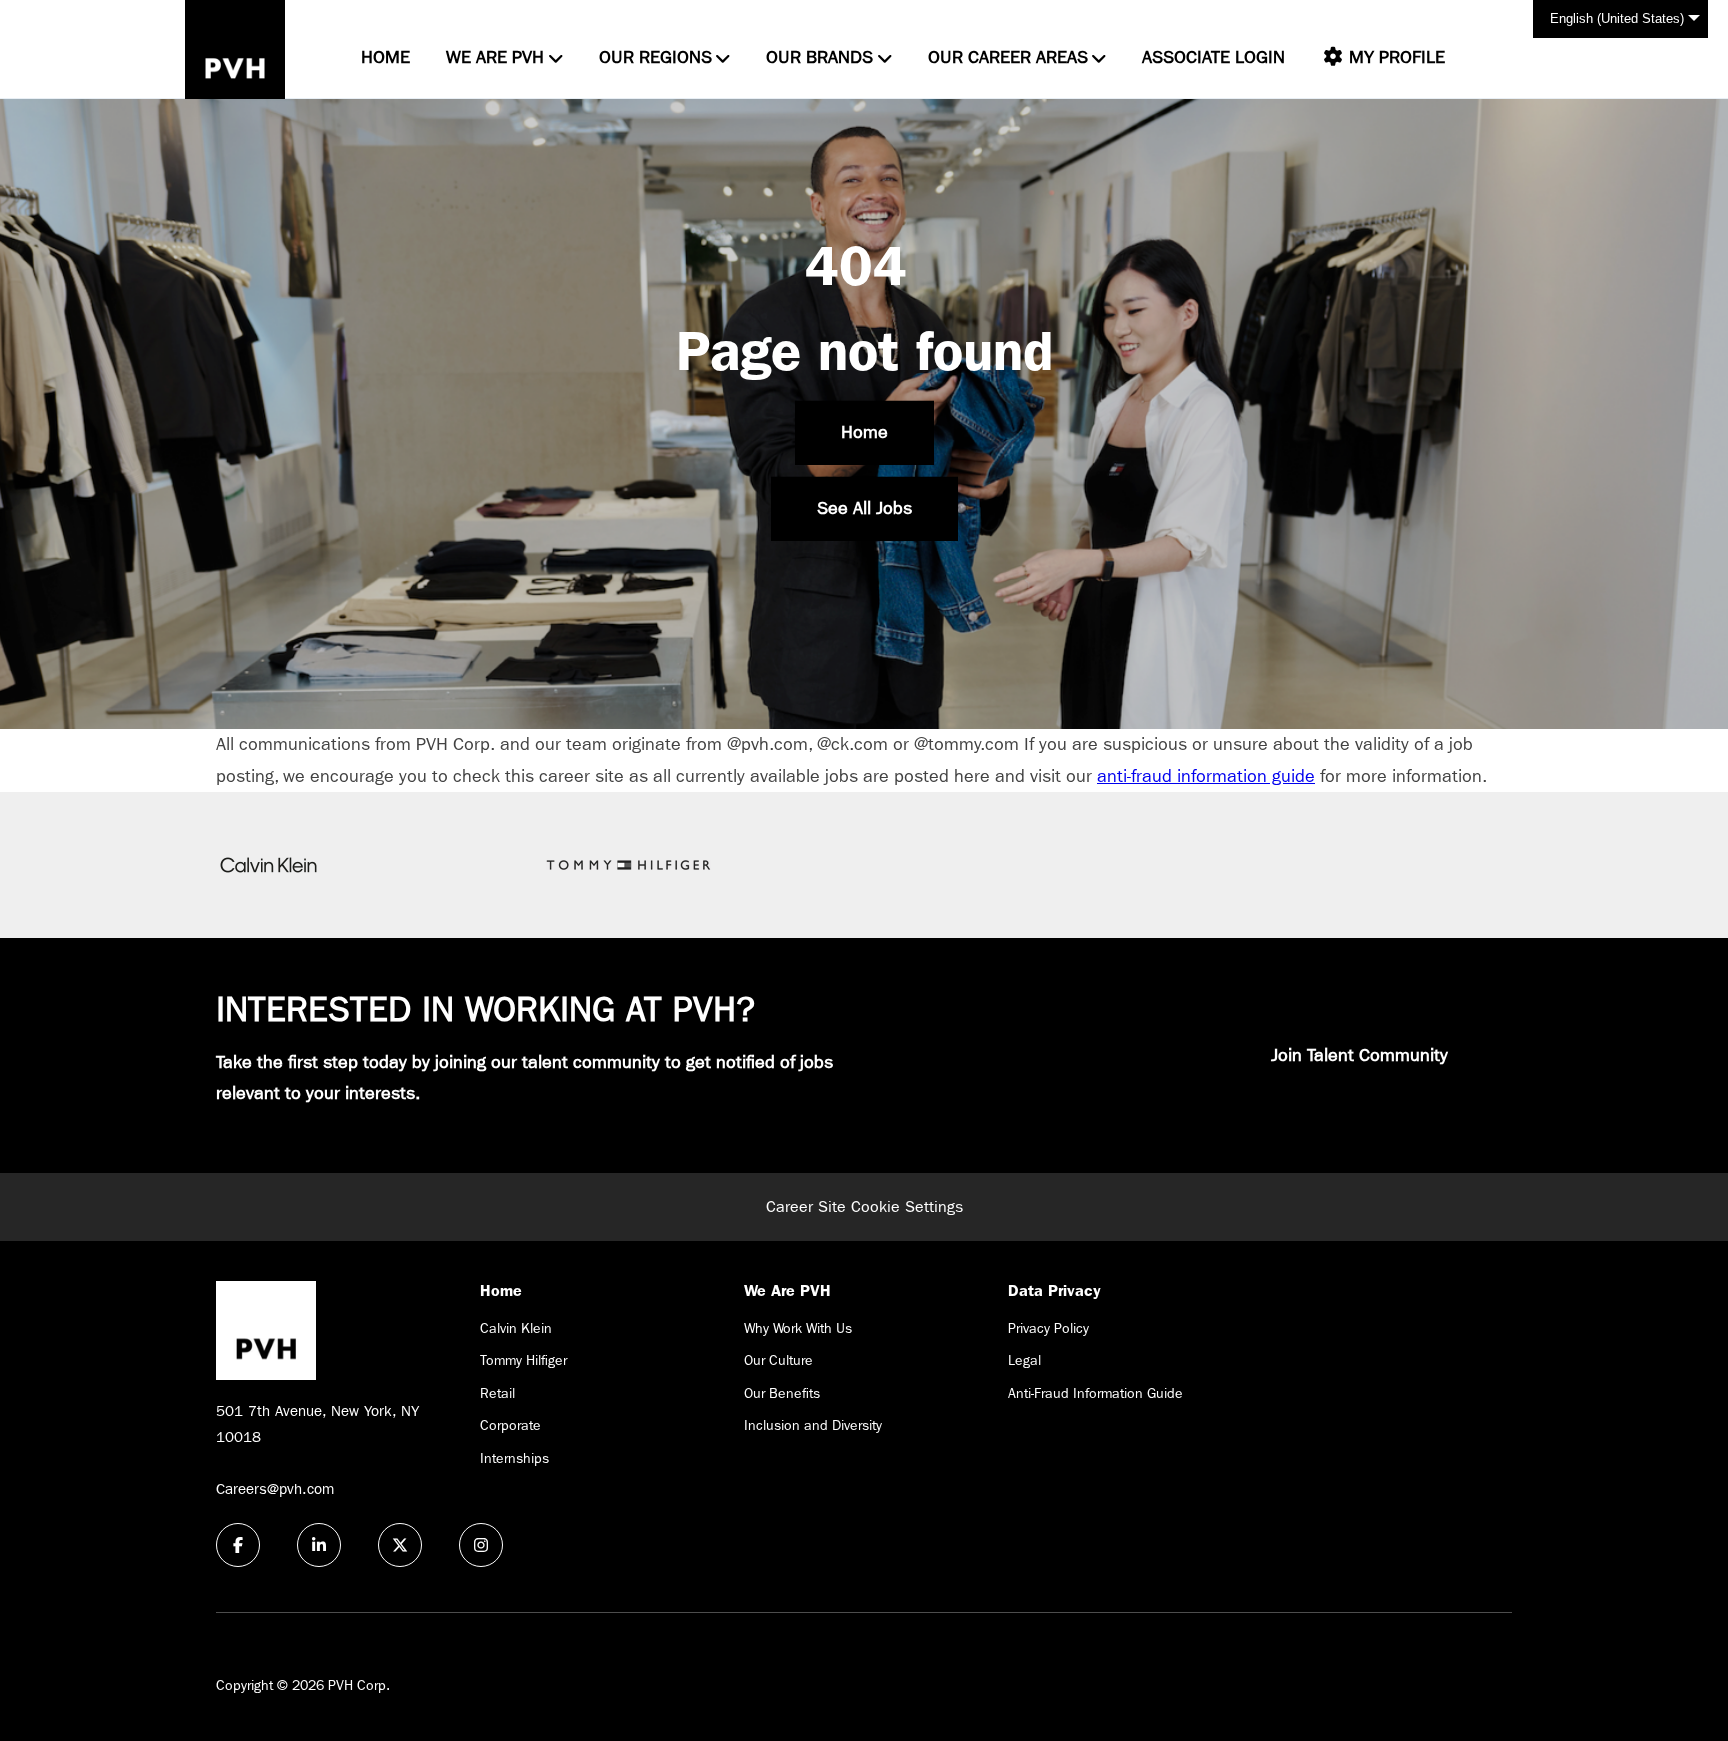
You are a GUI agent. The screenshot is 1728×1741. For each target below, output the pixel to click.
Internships (514, 1458)
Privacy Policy (1048, 1328)
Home (385, 57)
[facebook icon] (238, 1545)
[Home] (235, 49)
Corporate (510, 1425)
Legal (1024, 1360)
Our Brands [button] (819, 57)
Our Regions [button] (655, 57)
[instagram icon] (481, 1545)
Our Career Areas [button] (1008, 57)
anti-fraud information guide (1206, 776)
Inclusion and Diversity (813, 1425)
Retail (497, 1393)
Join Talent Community (1359, 1055)
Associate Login (1213, 57)
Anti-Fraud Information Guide (1095, 1393)
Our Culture (778, 1360)
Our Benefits (782, 1393)
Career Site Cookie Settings (864, 1206)
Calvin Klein (516, 1328)
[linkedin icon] (319, 1545)
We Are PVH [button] (495, 57)
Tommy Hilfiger (523, 1360)
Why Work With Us (798, 1328)
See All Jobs (864, 508)
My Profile (1394, 57)
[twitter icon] (400, 1545)
